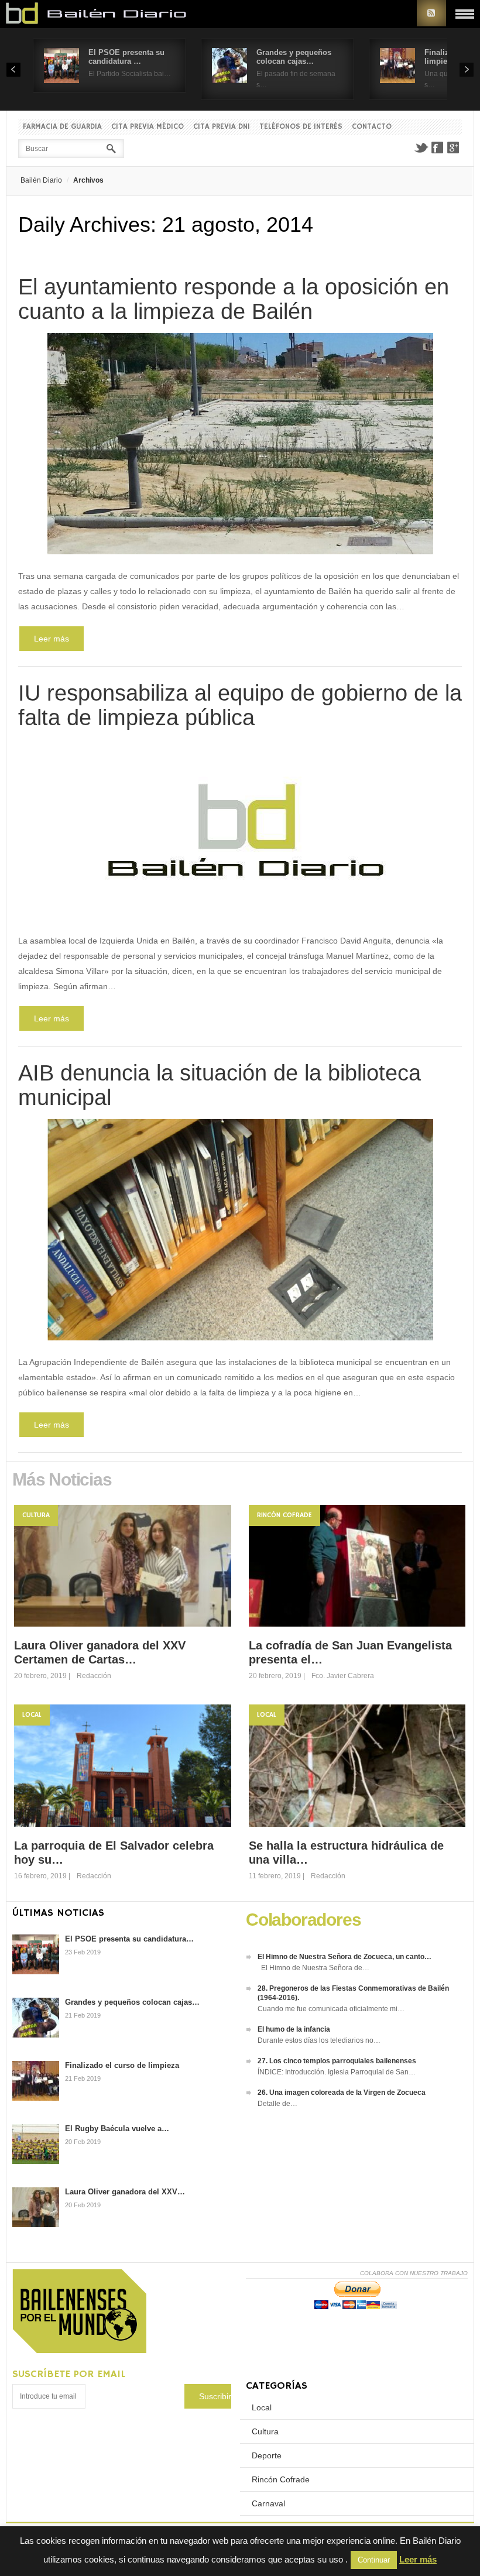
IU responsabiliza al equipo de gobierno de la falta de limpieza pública (240, 705)
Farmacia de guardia (62, 127)
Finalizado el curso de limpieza (122, 2065)
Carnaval (268, 2503)
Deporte (267, 2455)
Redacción (94, 1676)
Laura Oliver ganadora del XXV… (125, 2192)
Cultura (36, 1515)
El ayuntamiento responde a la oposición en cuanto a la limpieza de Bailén (234, 299)
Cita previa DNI (222, 127)
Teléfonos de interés (301, 127)
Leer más (52, 639)
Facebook (437, 148)
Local (32, 1715)
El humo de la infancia (294, 2029)
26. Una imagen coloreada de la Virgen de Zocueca (342, 2093)
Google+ (454, 148)
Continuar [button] (374, 2560)
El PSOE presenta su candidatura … (126, 57)
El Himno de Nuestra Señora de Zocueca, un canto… (344, 1957)
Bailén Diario (41, 180)
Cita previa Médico (148, 127)
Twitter (421, 148)
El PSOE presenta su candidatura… (129, 1939)
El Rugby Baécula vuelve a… (117, 2129)
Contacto (372, 127)
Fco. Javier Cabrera (343, 1676)
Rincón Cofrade (284, 1515)
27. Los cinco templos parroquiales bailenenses (337, 2061)
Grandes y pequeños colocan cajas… (294, 57)
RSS (431, 13)
